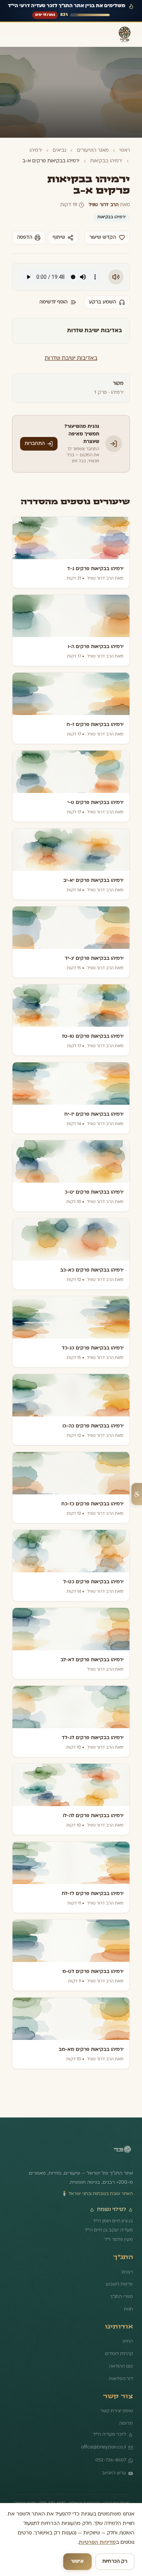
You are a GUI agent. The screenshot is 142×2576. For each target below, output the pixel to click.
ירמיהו (36, 151)
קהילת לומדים (119, 2354)
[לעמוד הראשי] (122, 2152)
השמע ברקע (102, 302)
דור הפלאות (121, 2379)
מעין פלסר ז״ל (119, 2240)
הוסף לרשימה (53, 302)
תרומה (126, 2424)
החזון (128, 2341)
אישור (77, 2562)
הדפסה (25, 238)
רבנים (127, 2272)
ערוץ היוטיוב (114, 2473)
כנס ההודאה (121, 2366)
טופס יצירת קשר (117, 2411)
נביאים (59, 151)
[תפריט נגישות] (137, 1494)
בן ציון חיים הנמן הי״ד (113, 2221)
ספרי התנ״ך (121, 2297)
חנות (128, 2309)
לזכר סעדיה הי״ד (109, 2435)
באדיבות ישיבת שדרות (71, 358)
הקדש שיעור (103, 238)
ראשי (125, 151)
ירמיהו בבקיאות (106, 161)
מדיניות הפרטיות (97, 2543)
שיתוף (59, 238)
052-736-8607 (111, 2460)
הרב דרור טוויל (104, 205)
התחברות (35, 444)
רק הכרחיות (115, 2562)
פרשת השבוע (119, 2284)
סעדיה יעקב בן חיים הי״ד (109, 2230)
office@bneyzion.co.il (104, 2447)
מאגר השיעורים (93, 151)
